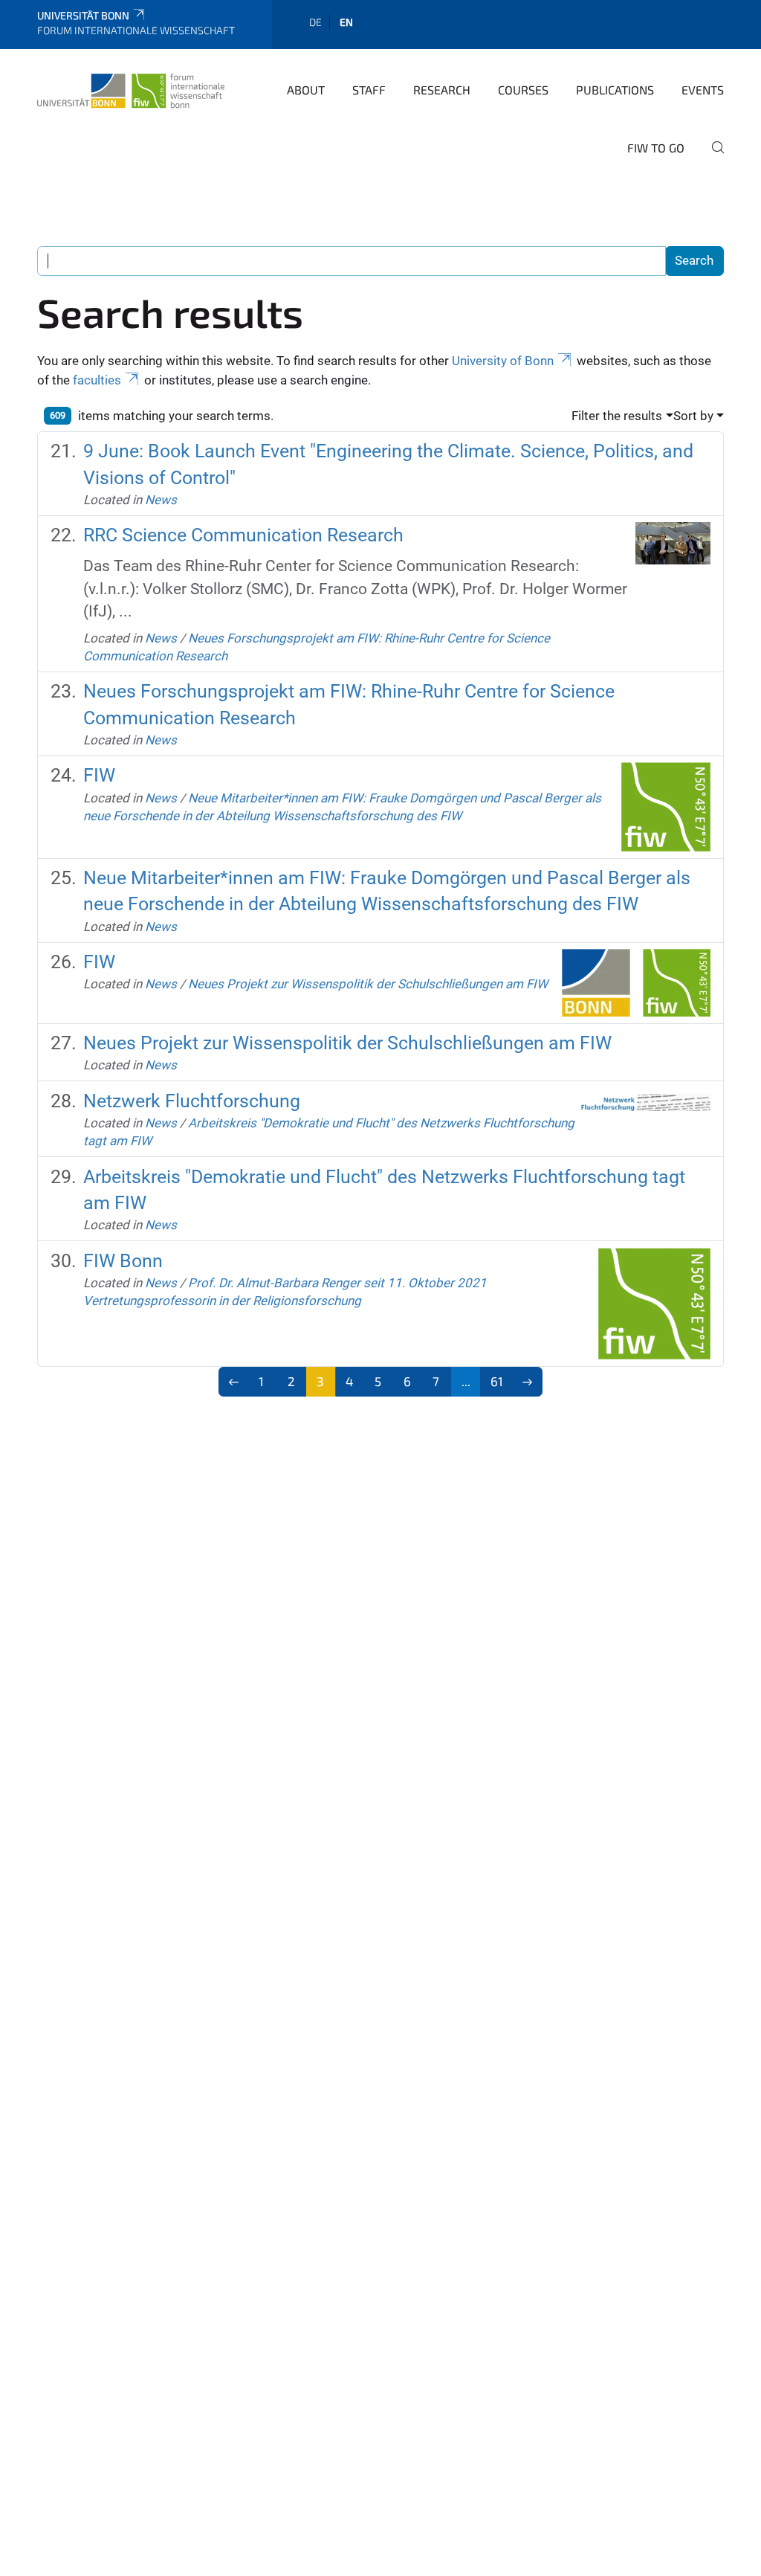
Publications (615, 90)
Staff (369, 90)
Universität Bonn (83, 15)
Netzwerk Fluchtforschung (192, 1101)
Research (442, 90)
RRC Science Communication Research (243, 535)
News (161, 500)
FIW (99, 775)
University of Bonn (503, 361)
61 (497, 1381)
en (346, 22)
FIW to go (656, 148)
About (306, 90)
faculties (97, 380)
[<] (234, 1382)
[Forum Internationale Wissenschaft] (131, 88)
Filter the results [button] (617, 416)
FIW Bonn (123, 1261)
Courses (523, 90)
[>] (527, 1382)
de (315, 22)
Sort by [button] (693, 416)
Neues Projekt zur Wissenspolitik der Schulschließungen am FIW (368, 984)
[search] (712, 158)
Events (703, 90)
